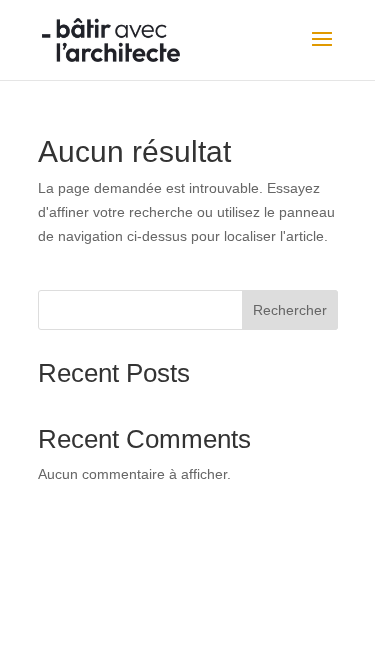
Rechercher (290, 310)
